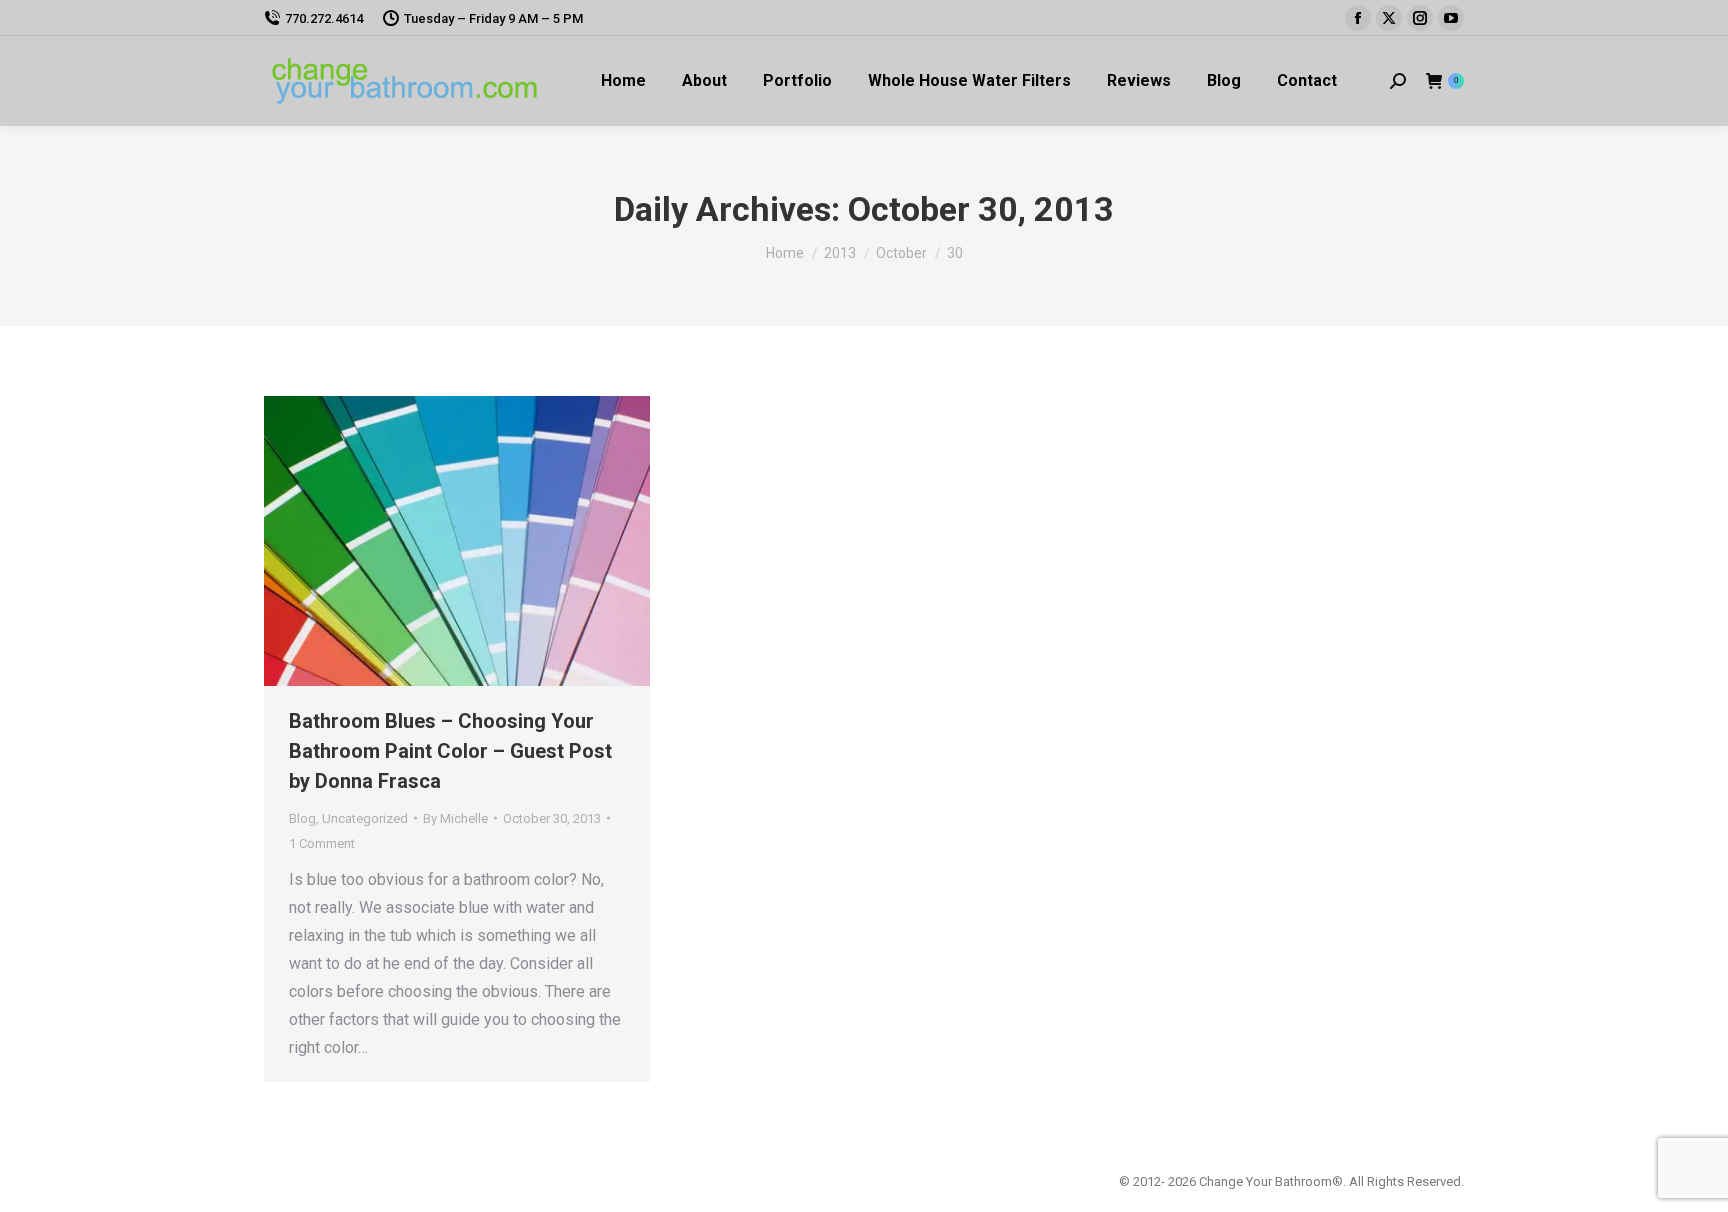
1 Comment (322, 843)
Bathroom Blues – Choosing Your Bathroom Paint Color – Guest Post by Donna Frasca (450, 751)
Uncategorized (365, 818)
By (455, 818)
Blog (302, 818)
